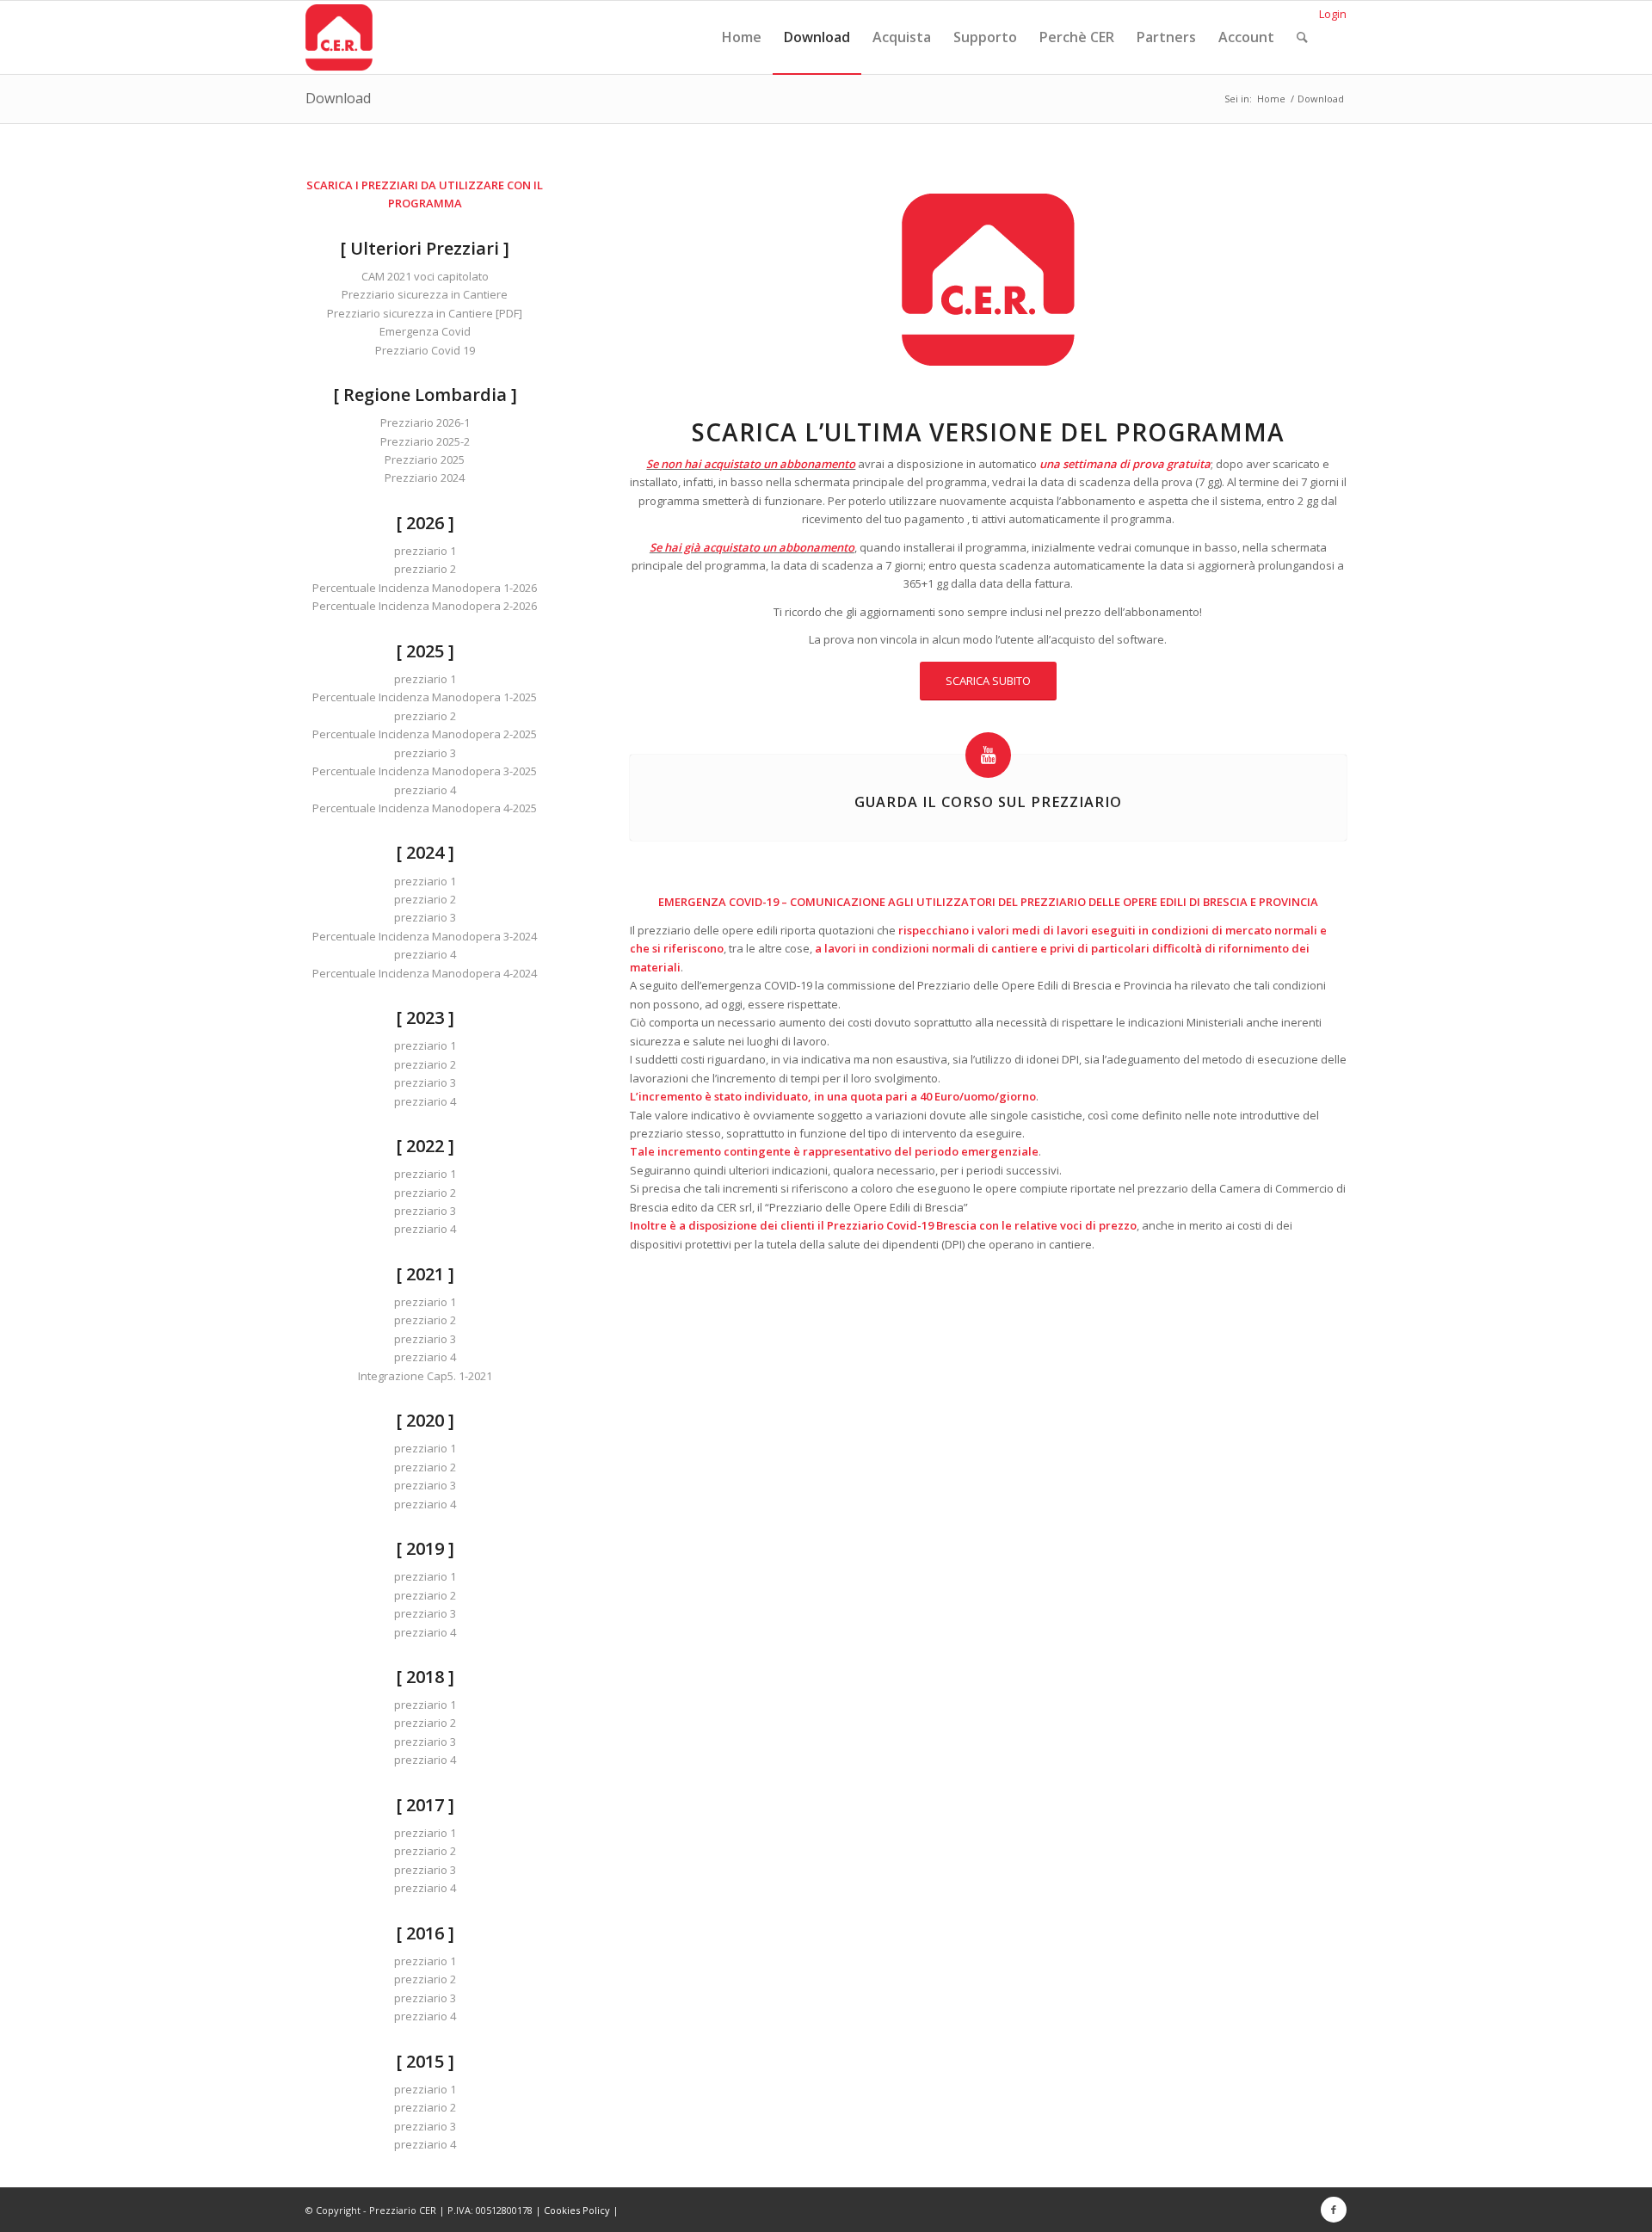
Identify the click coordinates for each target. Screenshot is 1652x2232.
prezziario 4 (425, 790)
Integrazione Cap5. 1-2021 (425, 1376)
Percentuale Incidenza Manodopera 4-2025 (425, 808)
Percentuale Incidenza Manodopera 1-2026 (425, 588)
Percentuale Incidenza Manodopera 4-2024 (425, 973)
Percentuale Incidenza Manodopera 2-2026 (425, 606)
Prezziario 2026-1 (425, 422)
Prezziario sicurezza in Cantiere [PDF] (425, 313)
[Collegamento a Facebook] (1334, 2210)
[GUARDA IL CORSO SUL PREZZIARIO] (988, 755)
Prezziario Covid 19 (425, 350)
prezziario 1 (425, 551)
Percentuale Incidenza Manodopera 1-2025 (425, 697)
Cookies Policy (577, 2210)
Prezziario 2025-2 (425, 441)
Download (338, 98)
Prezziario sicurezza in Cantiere (425, 294)
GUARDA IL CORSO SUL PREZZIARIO (988, 802)
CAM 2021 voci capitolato (425, 276)
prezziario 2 (425, 569)
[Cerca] (1302, 37)
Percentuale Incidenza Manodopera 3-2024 (425, 936)
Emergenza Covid (425, 331)
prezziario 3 (425, 753)
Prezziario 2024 (425, 478)
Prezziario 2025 (425, 459)
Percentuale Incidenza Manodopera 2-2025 (425, 734)
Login (1333, 14)
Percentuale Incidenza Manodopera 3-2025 (425, 771)
